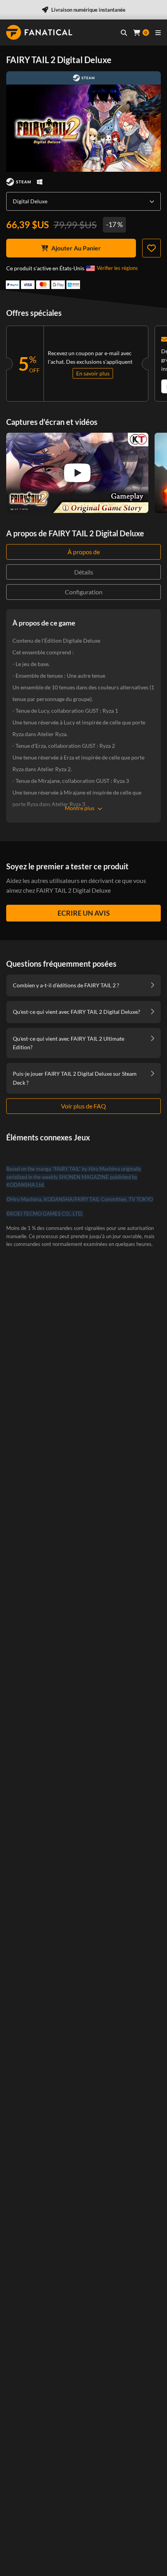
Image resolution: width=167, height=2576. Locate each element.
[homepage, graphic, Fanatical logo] (39, 32)
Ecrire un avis (84, 913)
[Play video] (77, 473)
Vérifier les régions (117, 268)
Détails (84, 572)
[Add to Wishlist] (151, 248)
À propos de (84, 552)
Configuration (84, 592)
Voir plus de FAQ (83, 1106)
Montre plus (80, 808)
